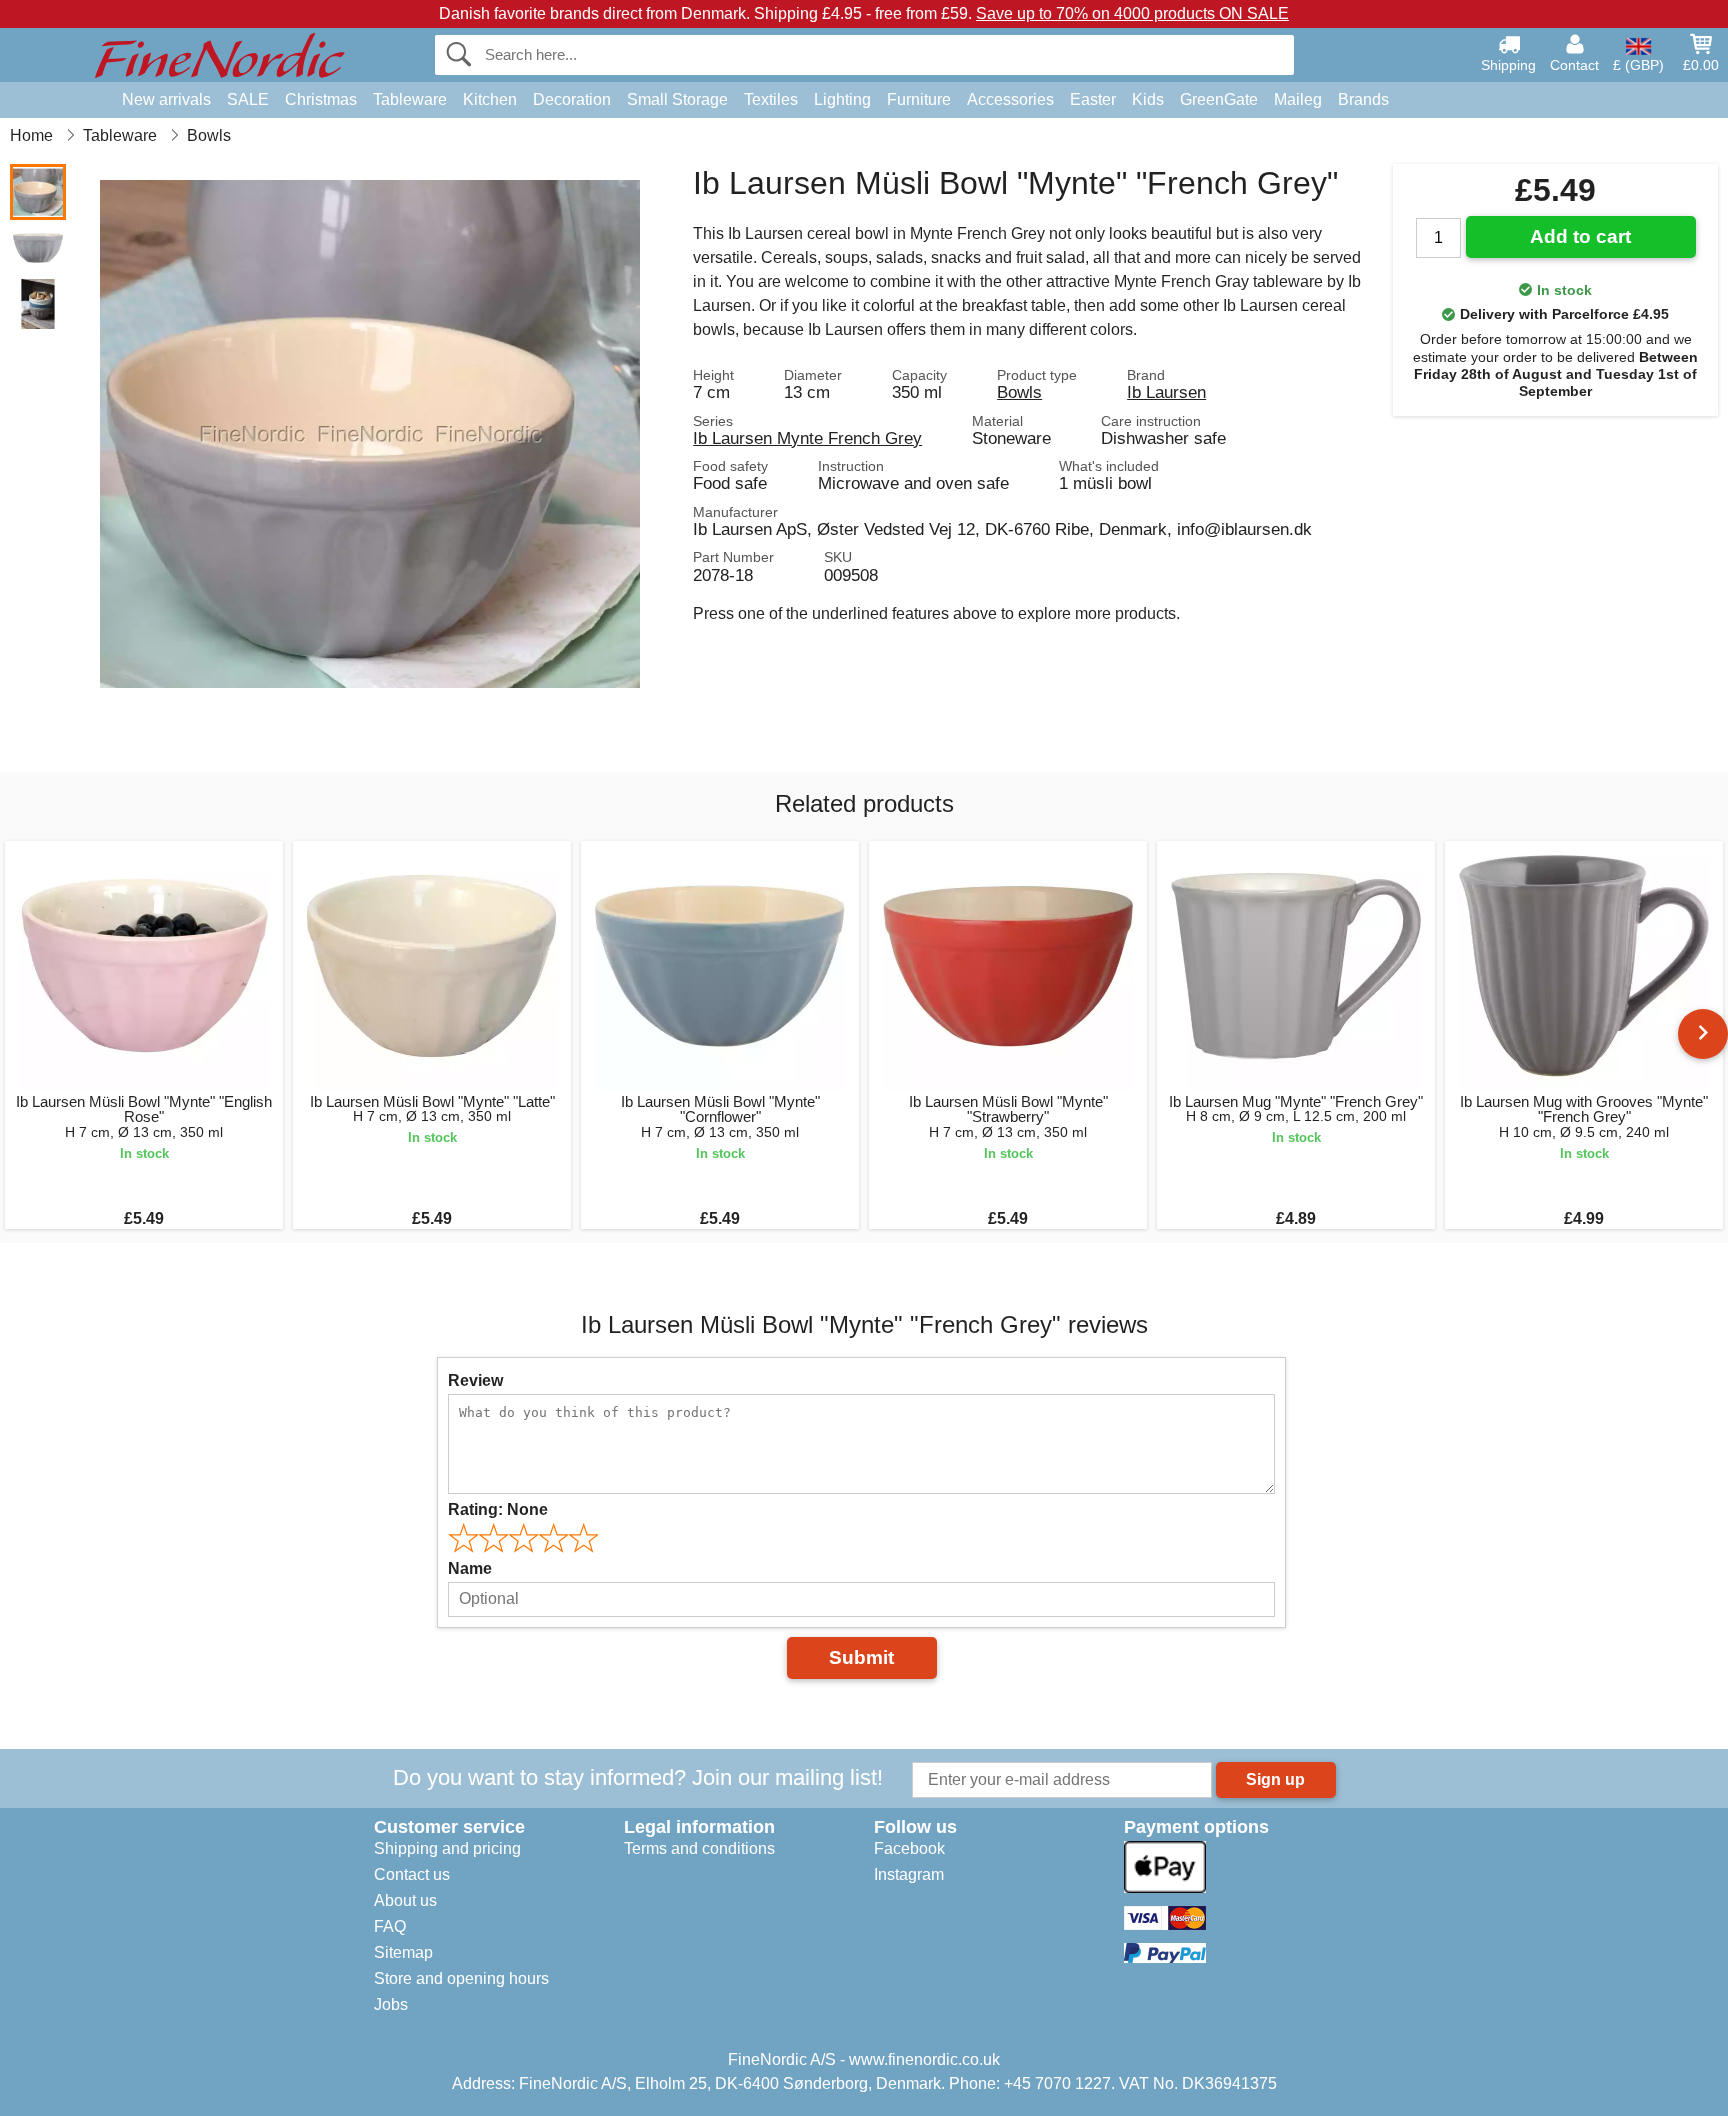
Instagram (909, 1874)
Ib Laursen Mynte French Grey (807, 438)
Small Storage (677, 99)
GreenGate (1219, 99)
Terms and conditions (699, 1848)
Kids (1148, 99)
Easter (1093, 99)
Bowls (1019, 392)
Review (475, 1380)
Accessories (1010, 99)
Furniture (919, 99)
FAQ (390, 1926)
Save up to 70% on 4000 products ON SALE (1132, 13)
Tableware (410, 99)
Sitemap (403, 1952)
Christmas (321, 99)
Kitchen (490, 99)
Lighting (842, 99)
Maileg (1298, 99)
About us (405, 1900)
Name (470, 1568)
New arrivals (166, 99)
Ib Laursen (1166, 392)
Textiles (771, 99)
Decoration (572, 99)
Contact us (412, 1874)
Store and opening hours (461, 1978)
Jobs (391, 2004)
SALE (248, 99)
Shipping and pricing (447, 1848)
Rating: (498, 1509)
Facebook (909, 1848)
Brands (1363, 99)
